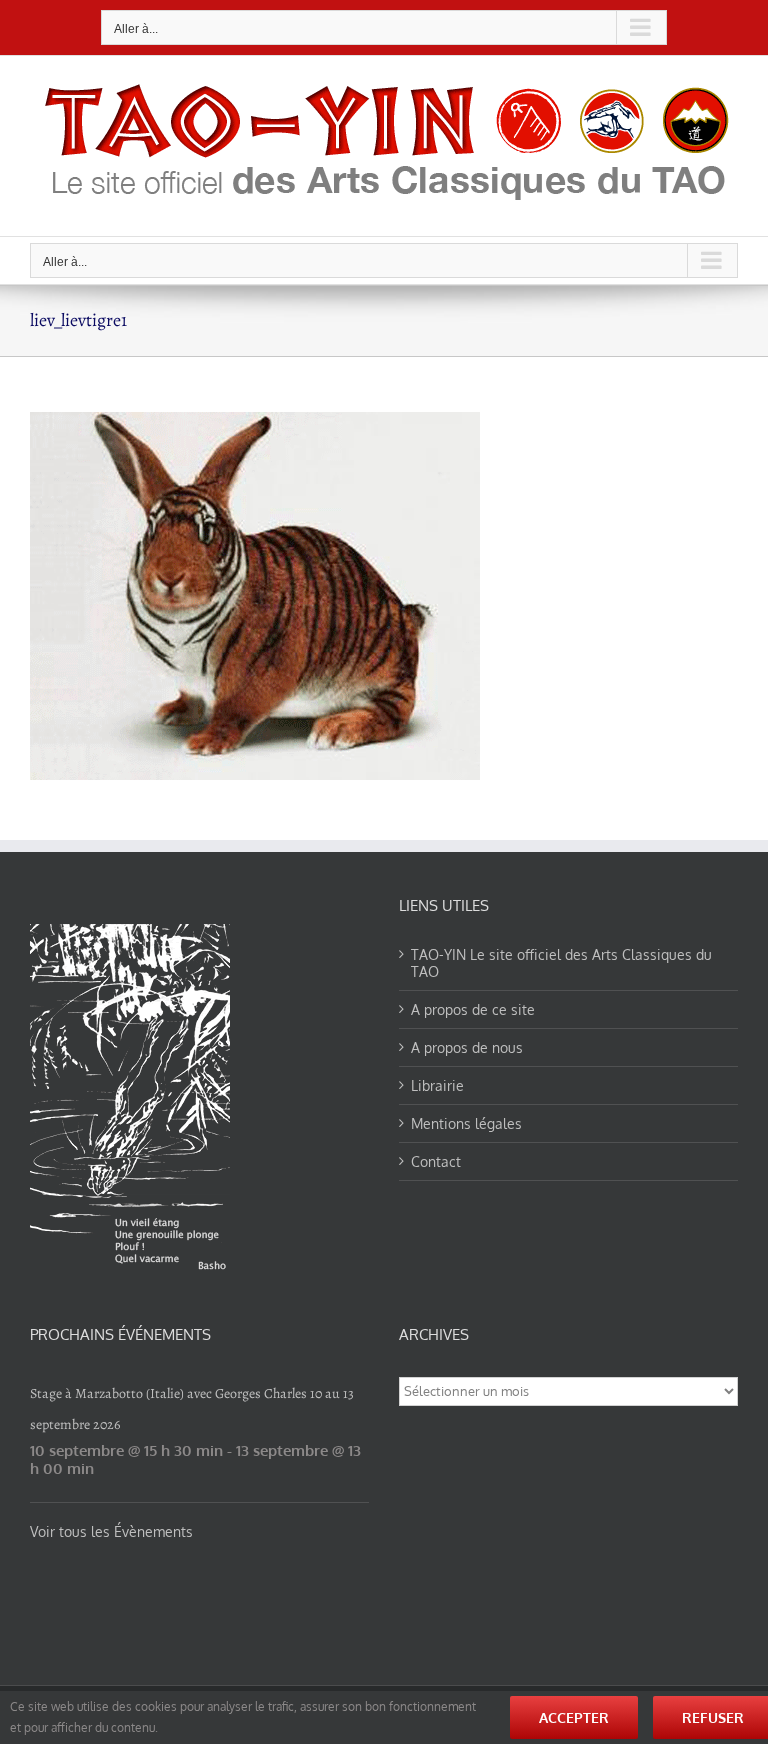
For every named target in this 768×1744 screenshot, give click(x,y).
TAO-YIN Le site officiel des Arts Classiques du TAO (561, 963)
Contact (436, 1161)
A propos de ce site (473, 1009)
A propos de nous (467, 1047)
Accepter (574, 1717)
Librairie (437, 1085)
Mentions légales (466, 1123)
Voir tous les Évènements (111, 1531)
